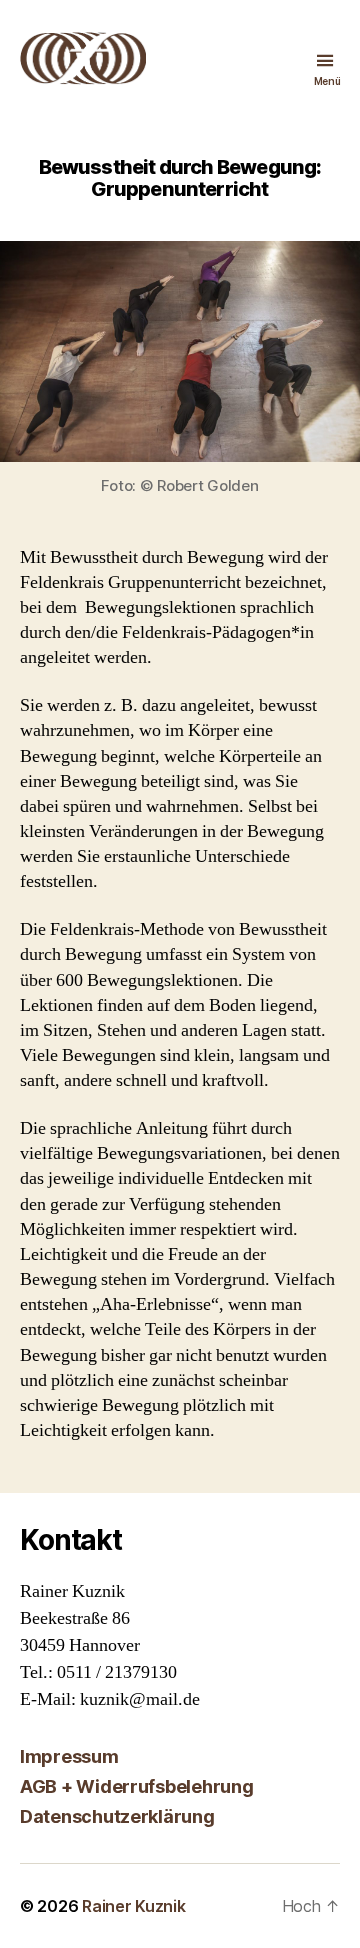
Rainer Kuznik (134, 1906)
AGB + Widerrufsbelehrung (137, 1786)
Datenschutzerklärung (117, 1816)
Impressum (69, 1756)
